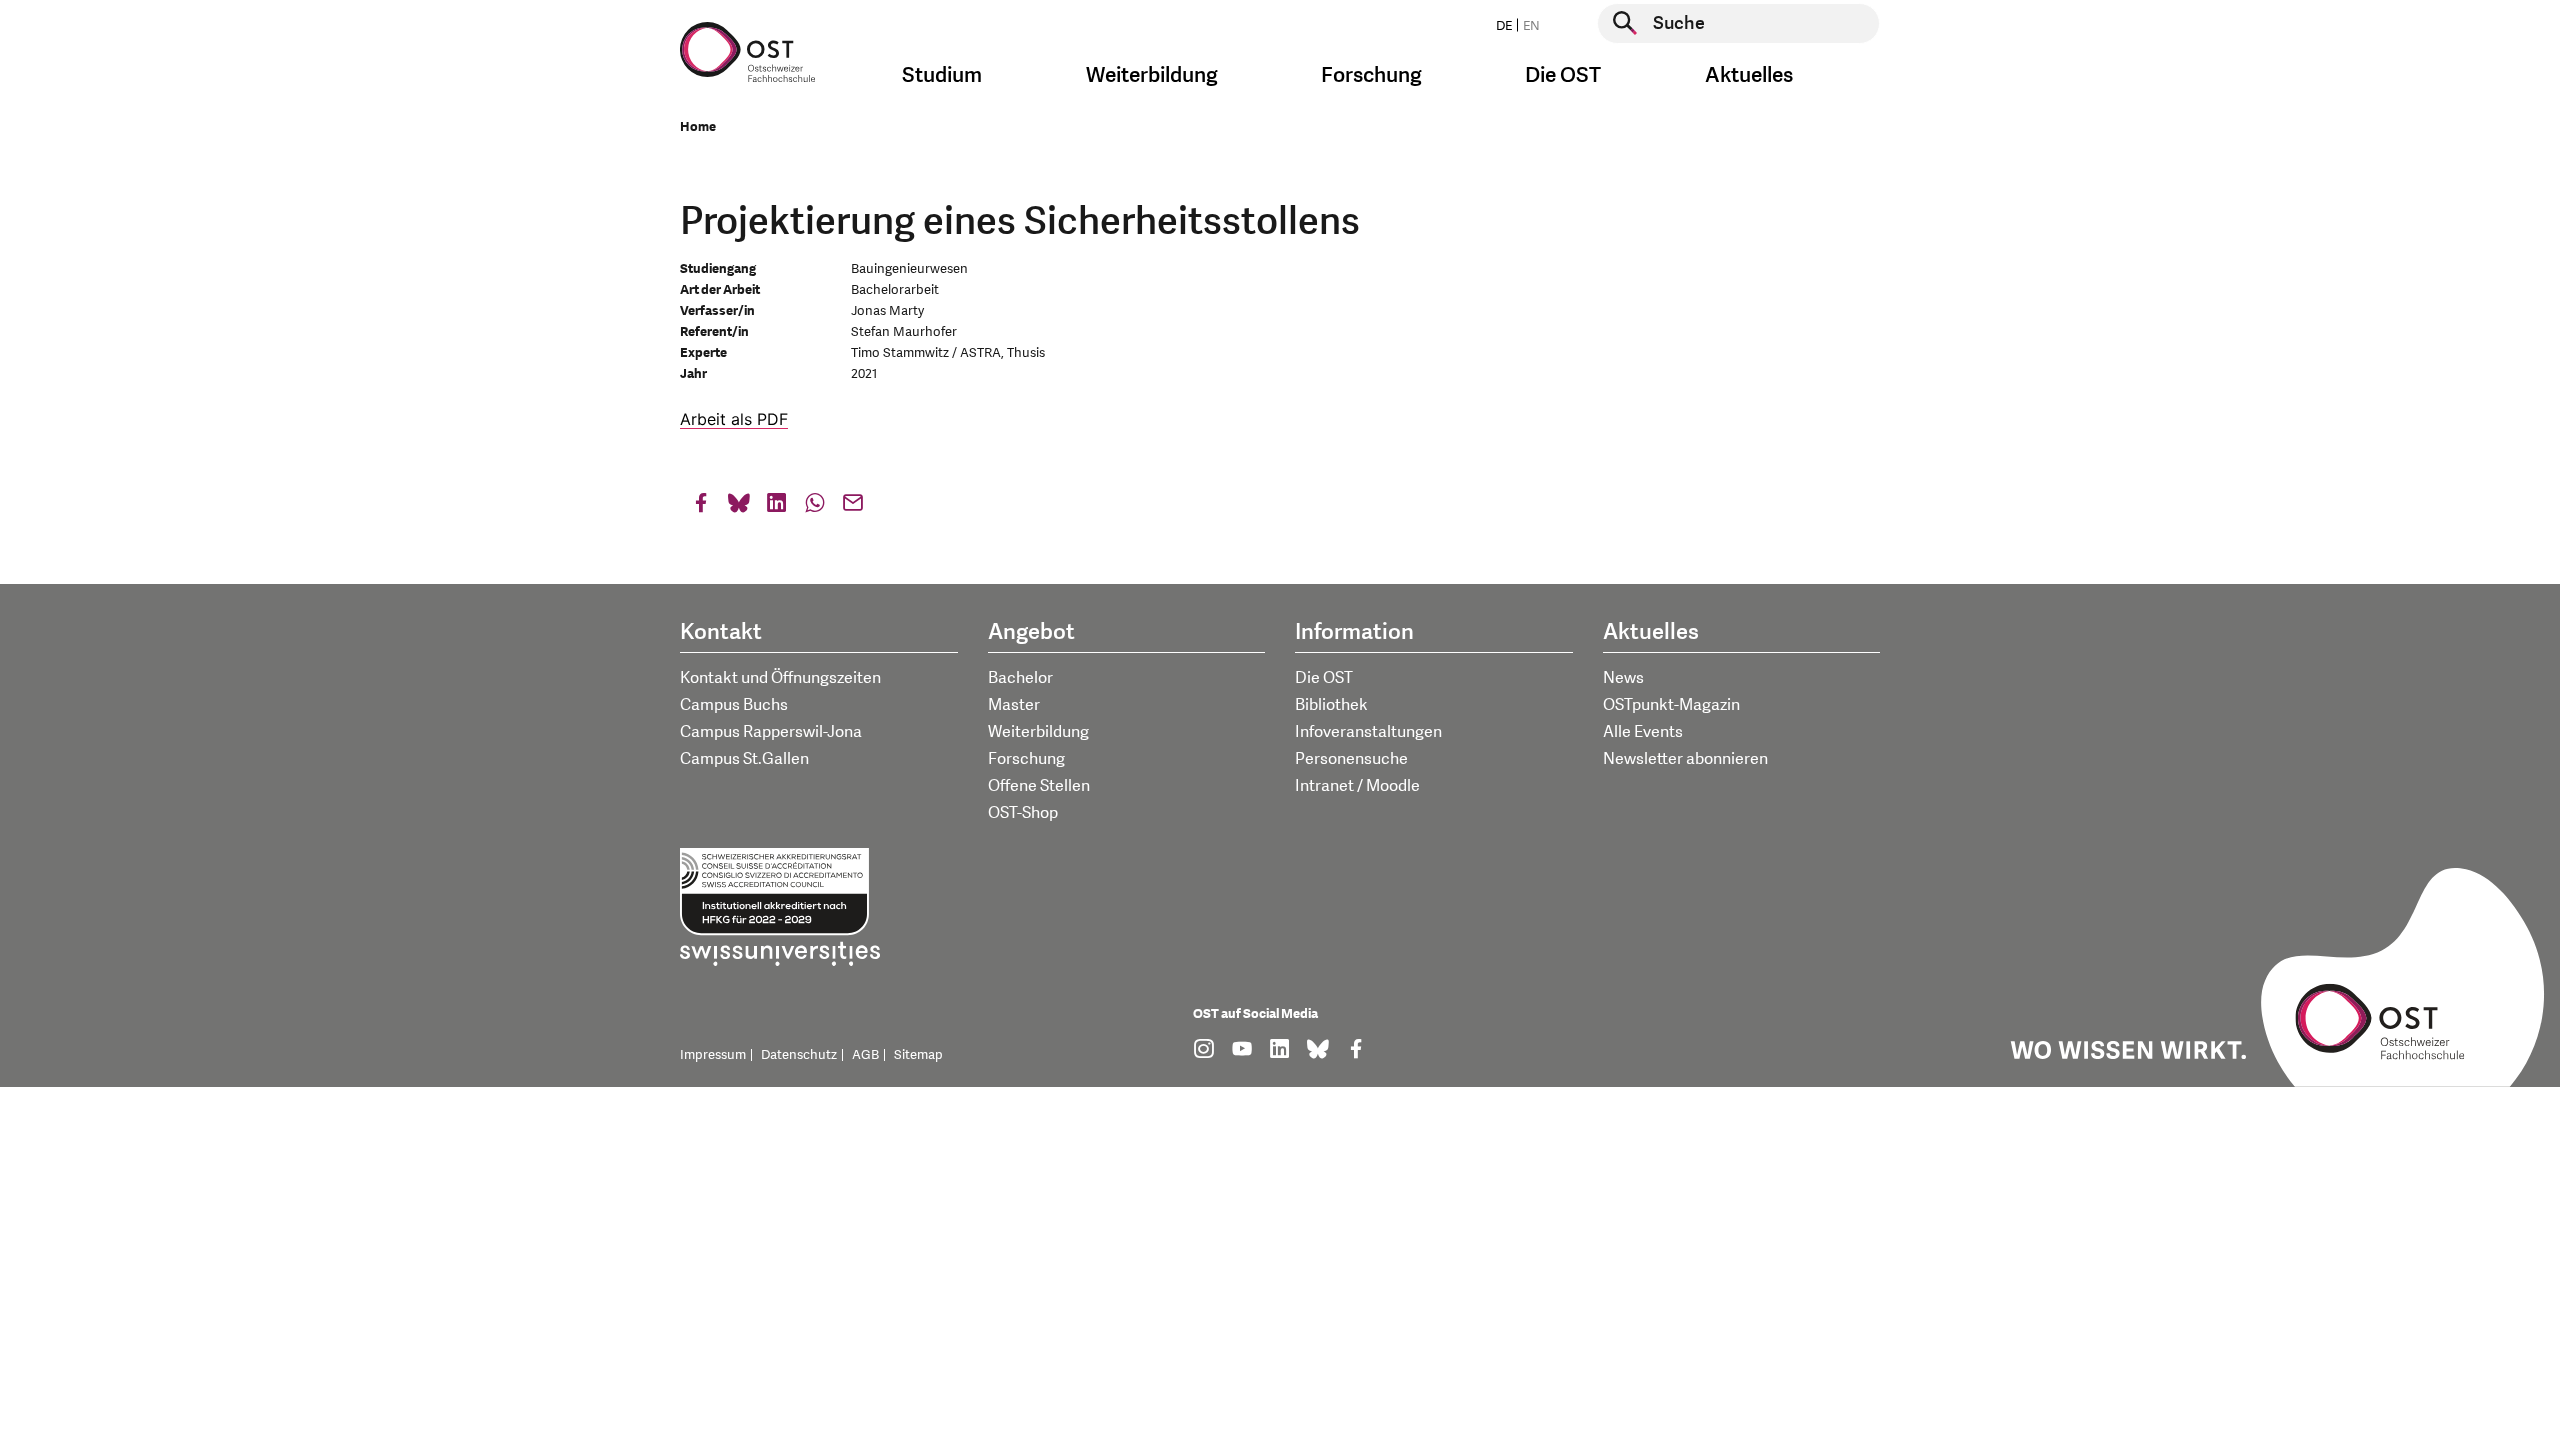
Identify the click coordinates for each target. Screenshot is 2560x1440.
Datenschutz (799, 1055)
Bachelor (1020, 678)
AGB (865, 1055)
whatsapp (815, 507)
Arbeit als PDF (734, 419)
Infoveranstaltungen (1368, 732)
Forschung (1026, 759)
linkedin (777, 507)
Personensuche (1351, 759)
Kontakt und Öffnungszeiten (780, 678)
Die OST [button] (1563, 75)
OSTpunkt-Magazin (1671, 705)
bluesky (739, 507)
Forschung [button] (1371, 75)
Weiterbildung (1038, 732)
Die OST (1324, 678)
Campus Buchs (734, 705)
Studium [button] (942, 75)
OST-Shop (1023, 813)
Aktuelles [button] (1749, 75)
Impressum (713, 1055)
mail (853, 507)
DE (1504, 26)
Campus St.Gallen (744, 759)
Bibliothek (1331, 705)
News (1623, 678)
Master (1014, 705)
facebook (701, 507)
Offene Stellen (1039, 786)
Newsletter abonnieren (1685, 759)
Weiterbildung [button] (1152, 75)
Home (698, 127)
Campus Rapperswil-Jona (771, 732)
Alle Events (1643, 732)
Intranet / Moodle (1357, 786)
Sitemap (918, 1055)
